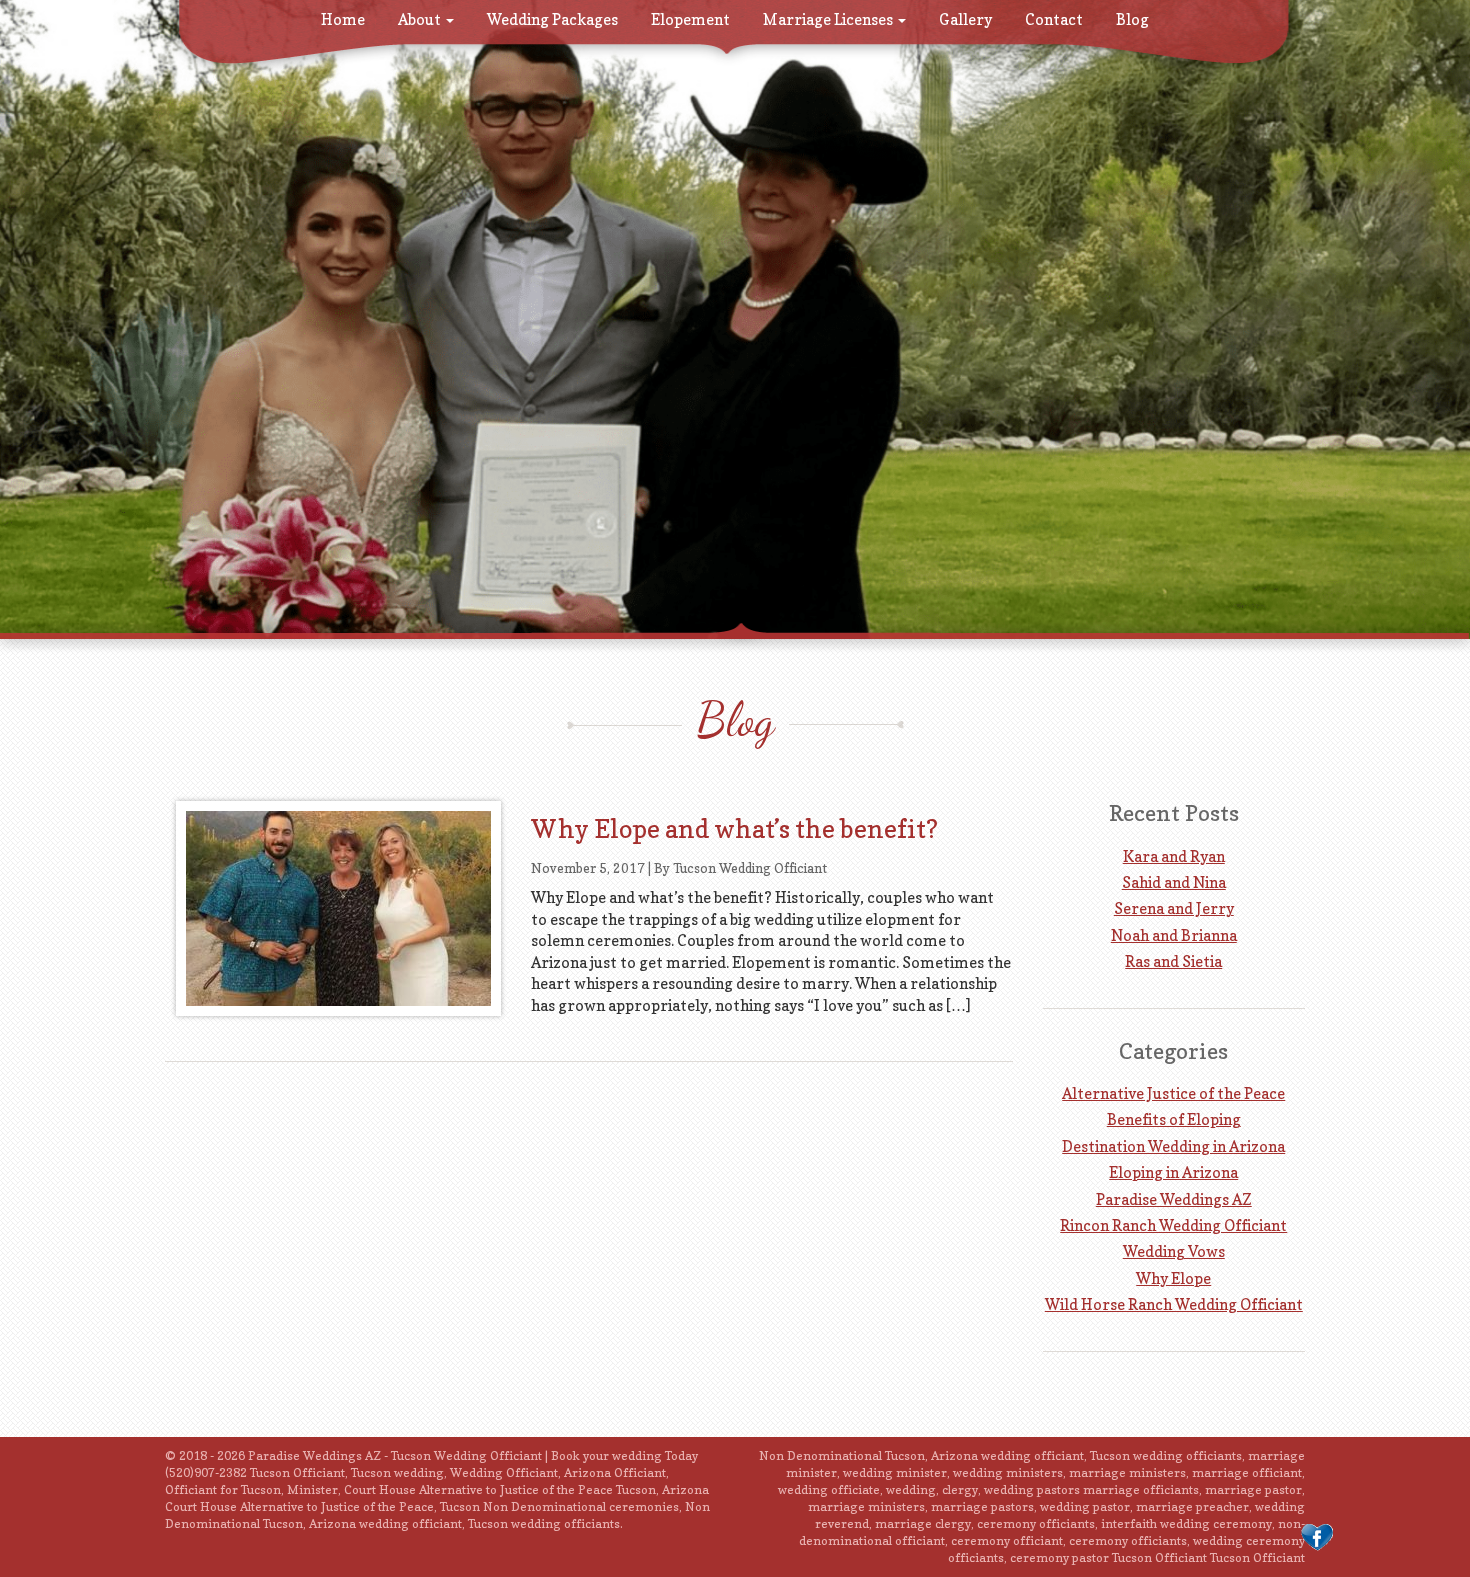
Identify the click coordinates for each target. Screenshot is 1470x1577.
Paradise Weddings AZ (1174, 1199)
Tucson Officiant (1257, 1557)
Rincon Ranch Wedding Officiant (1173, 1225)
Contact (1054, 19)
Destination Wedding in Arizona (1173, 1146)
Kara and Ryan (1174, 856)
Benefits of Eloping (1174, 1119)
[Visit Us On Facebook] (1316, 1536)
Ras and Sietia (1173, 961)
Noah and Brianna (1174, 935)
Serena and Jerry (1174, 908)
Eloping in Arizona (1173, 1172)
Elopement (690, 19)
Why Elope (1173, 1278)
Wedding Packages (552, 19)
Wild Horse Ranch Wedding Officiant (1174, 1304)
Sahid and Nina (1174, 882)
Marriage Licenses (829, 19)
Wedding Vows (1174, 1251)
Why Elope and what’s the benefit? (734, 829)
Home (343, 19)
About (421, 19)
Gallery (965, 19)
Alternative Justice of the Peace (1173, 1093)
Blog (1132, 19)
